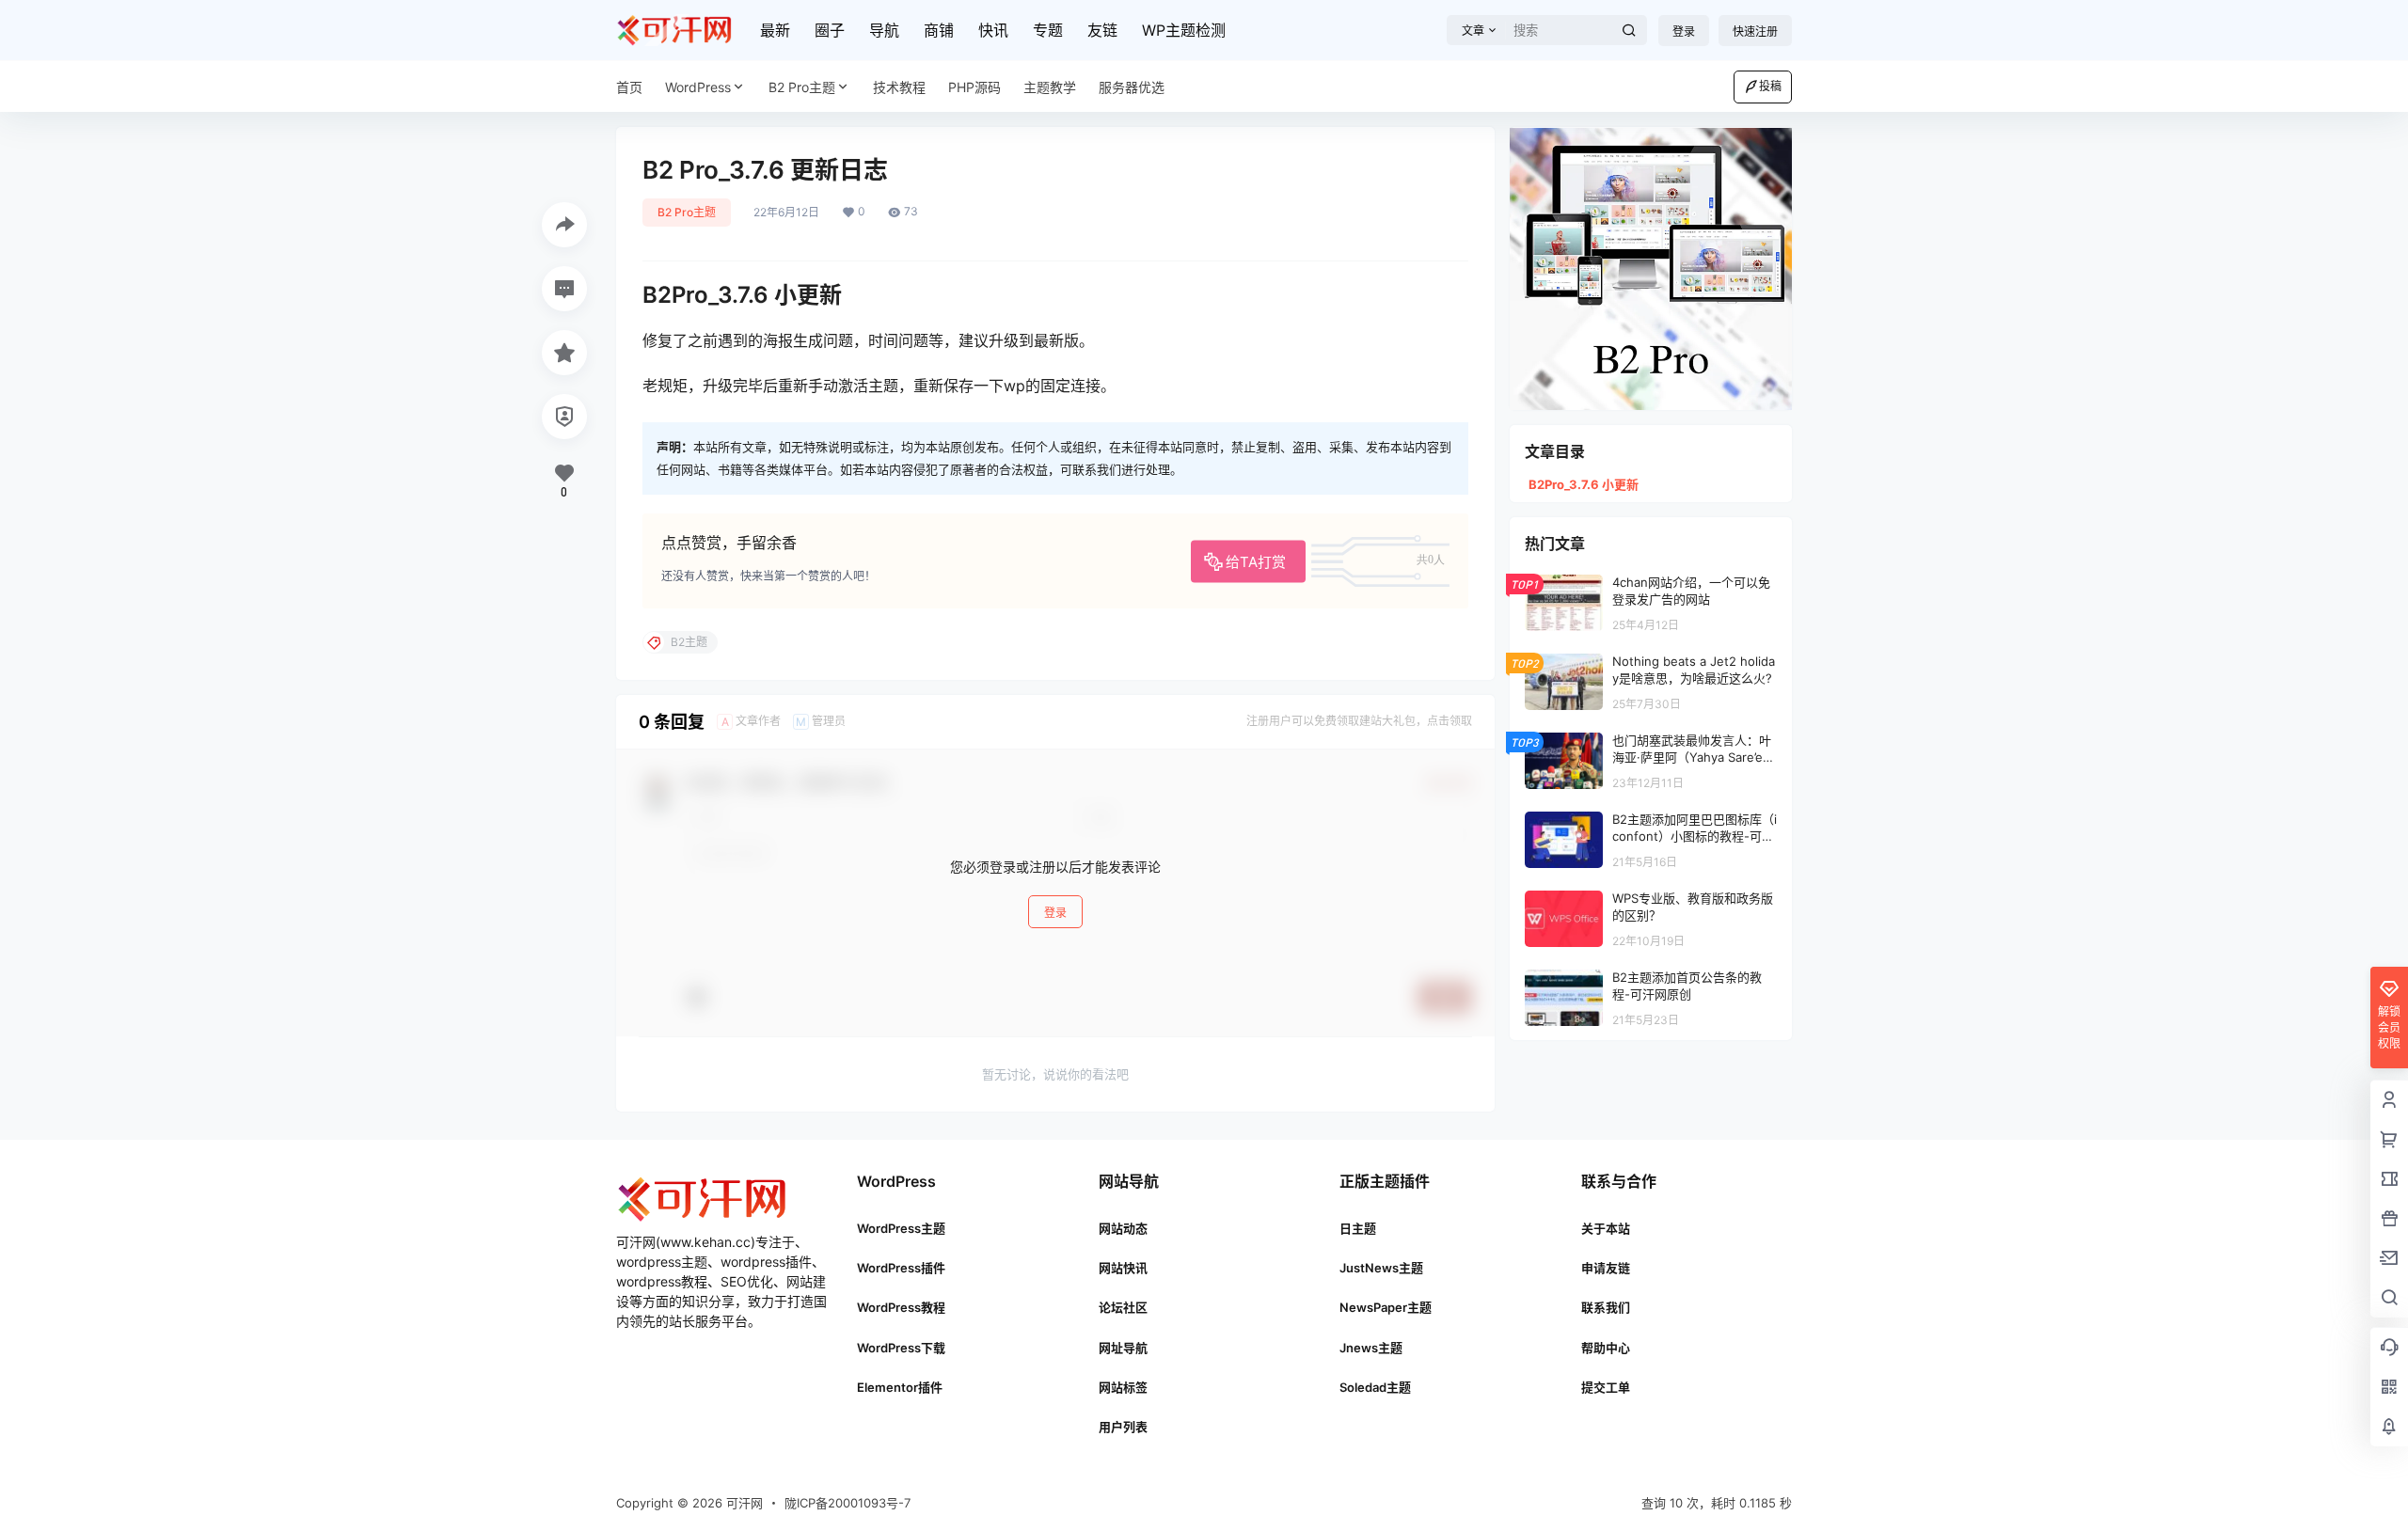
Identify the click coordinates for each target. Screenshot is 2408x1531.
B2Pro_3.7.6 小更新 (1584, 484)
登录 (1684, 32)
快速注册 (1755, 32)
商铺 (939, 30)
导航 (884, 30)
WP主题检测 (1184, 30)
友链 (1102, 30)
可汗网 (743, 1503)
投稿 (1770, 86)
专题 (1048, 30)
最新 (775, 30)
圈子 (830, 30)
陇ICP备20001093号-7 (848, 1503)
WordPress (698, 87)
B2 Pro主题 (802, 87)
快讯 (993, 30)
